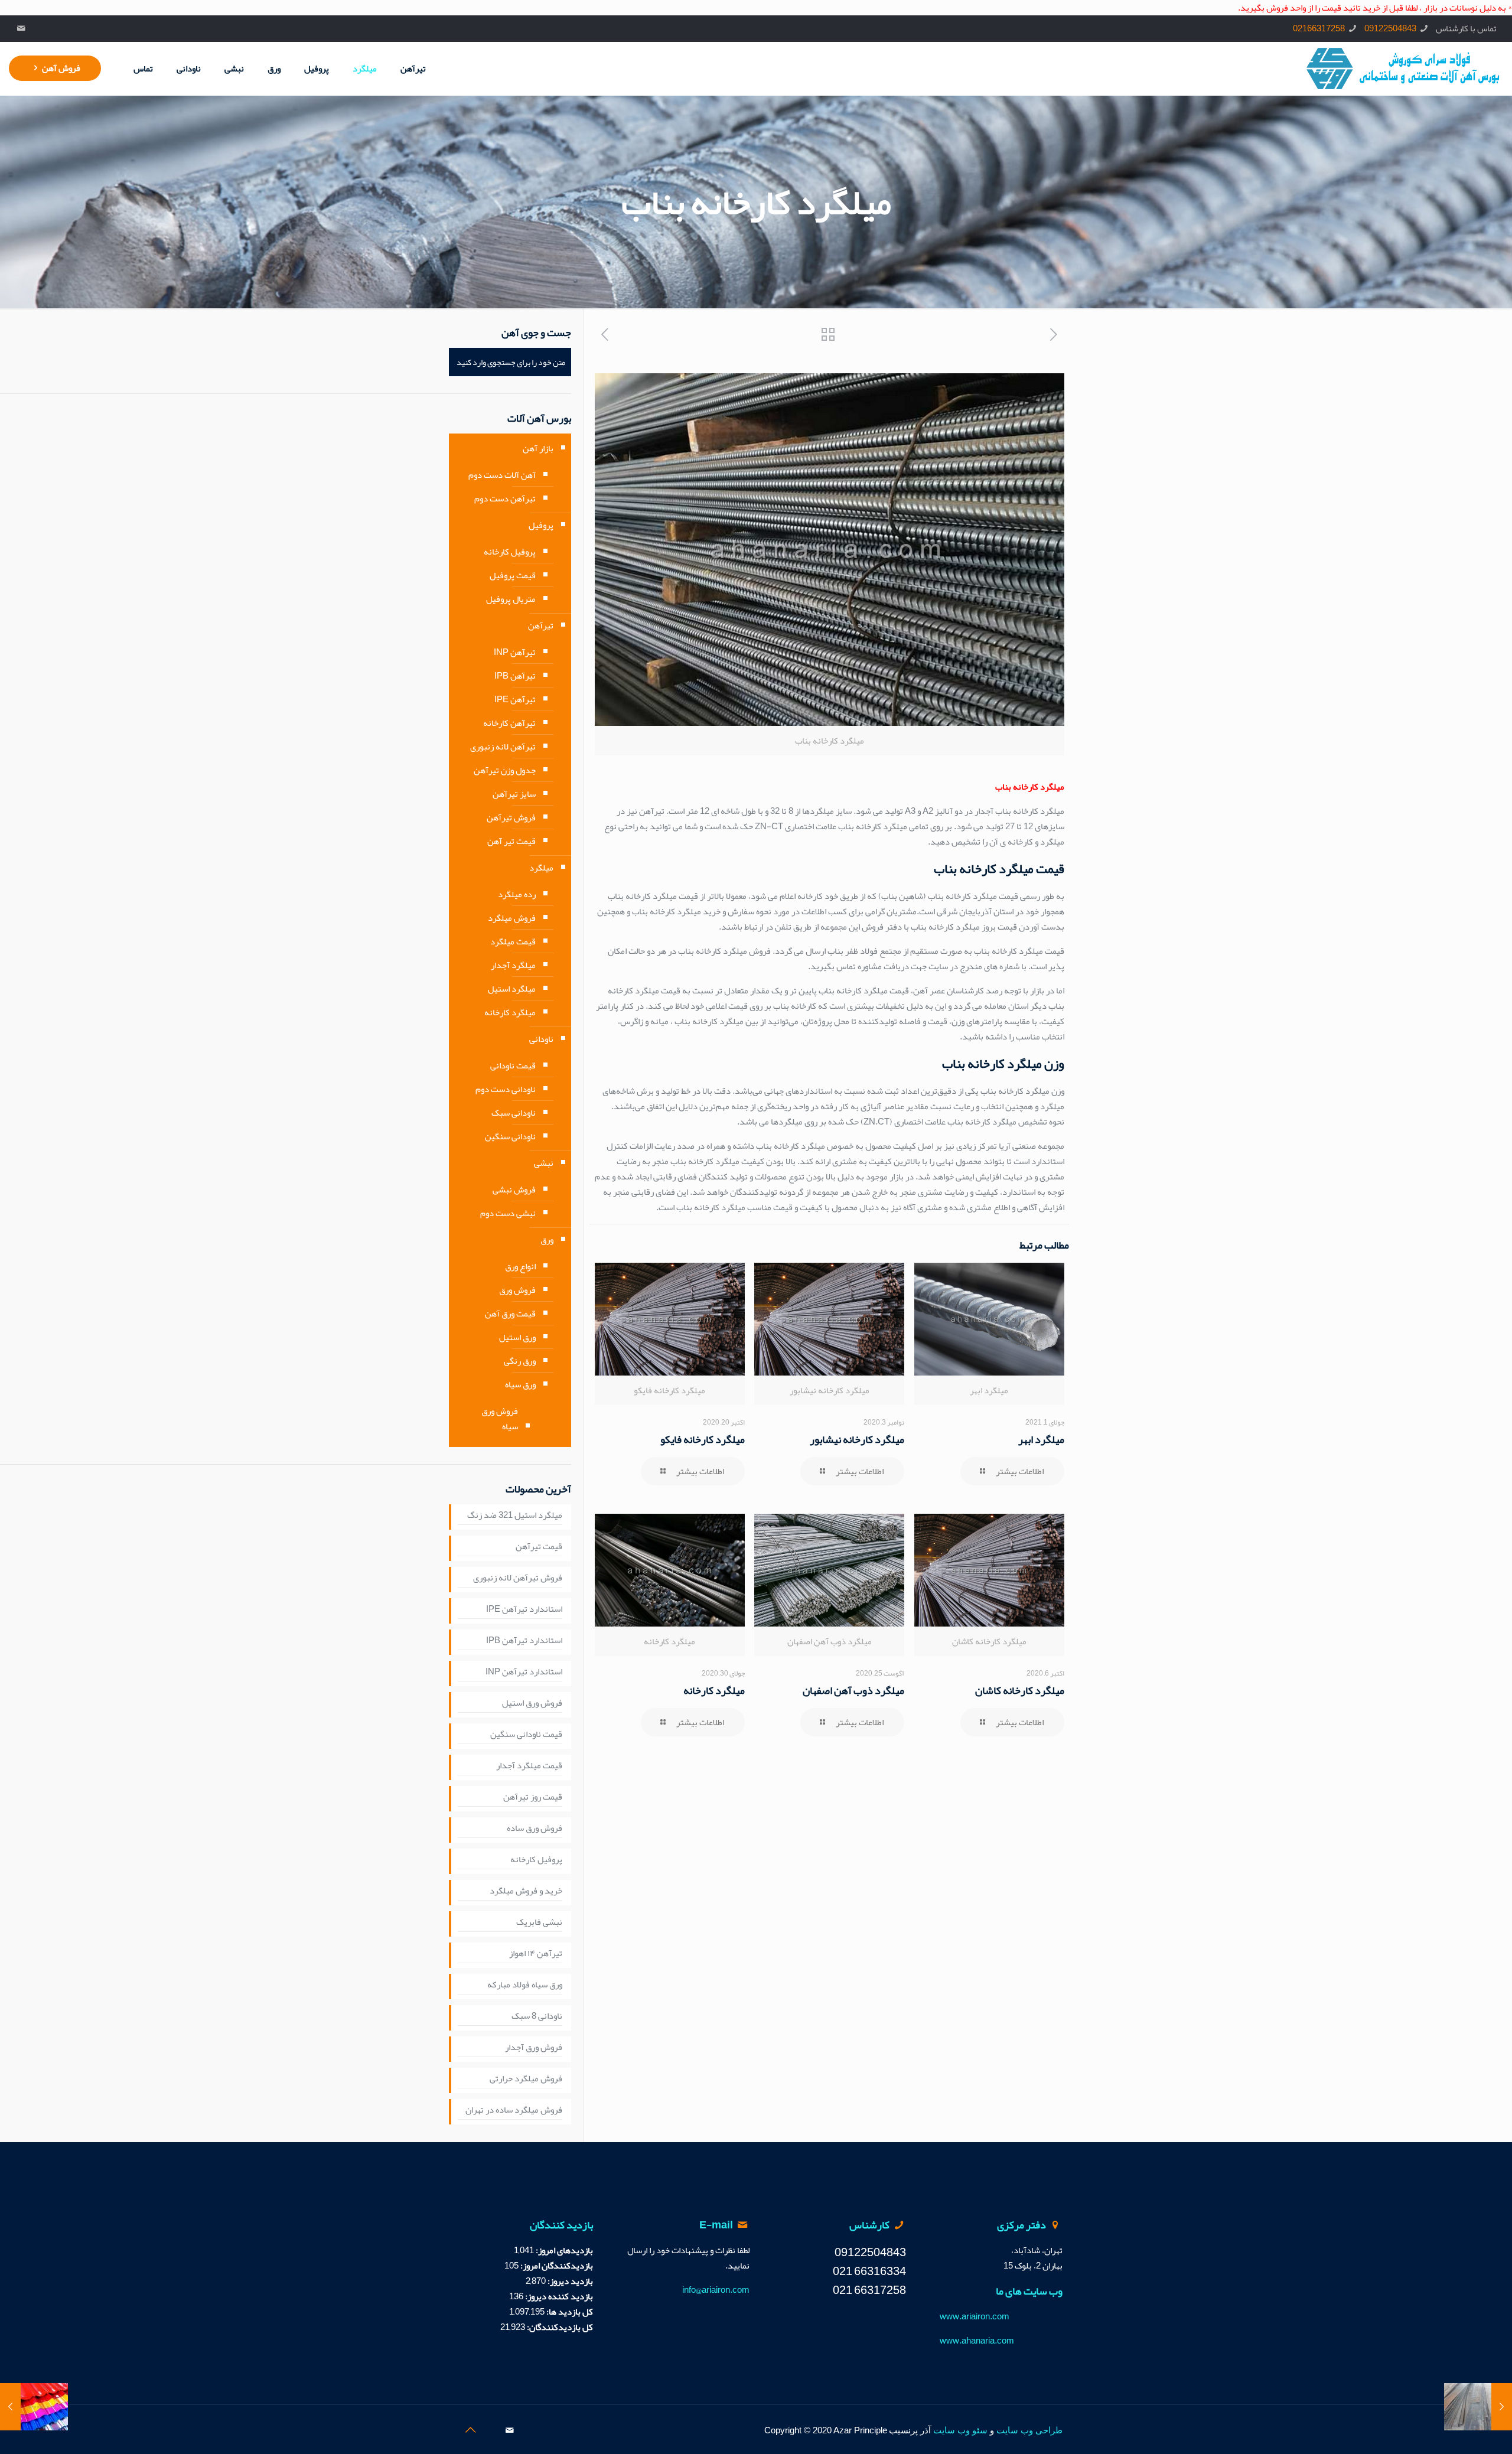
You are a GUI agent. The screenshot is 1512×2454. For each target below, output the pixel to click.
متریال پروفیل (511, 599)
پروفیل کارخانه (510, 552)
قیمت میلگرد (513, 941)
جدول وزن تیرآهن (505, 770)
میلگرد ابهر (1041, 1439)
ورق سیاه (520, 1384)
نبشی (544, 1163)
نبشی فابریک (539, 1922)
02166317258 (1319, 28)
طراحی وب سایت (1029, 2430)
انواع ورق (520, 1266)
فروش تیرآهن (511, 817)
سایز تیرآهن (514, 794)
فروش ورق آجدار (534, 2048)
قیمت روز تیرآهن (533, 1797)
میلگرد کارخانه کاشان (1020, 1690)
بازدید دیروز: (569, 2281)
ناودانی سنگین (510, 1136)
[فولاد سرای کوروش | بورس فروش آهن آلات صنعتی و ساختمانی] (1403, 69)
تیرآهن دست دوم (505, 498)
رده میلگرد (517, 894)
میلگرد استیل (512, 989)
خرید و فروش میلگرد (526, 1891)
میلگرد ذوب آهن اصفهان (853, 1690)
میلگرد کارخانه (714, 1690)
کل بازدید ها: (569, 2312)
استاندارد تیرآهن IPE (524, 1609)
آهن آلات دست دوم (502, 475)
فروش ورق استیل (532, 1703)
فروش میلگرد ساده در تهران (514, 2110)
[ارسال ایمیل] (22, 28)
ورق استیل (517, 1337)
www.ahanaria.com (977, 2341)
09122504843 (1390, 28)
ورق (547, 1240)
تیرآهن (541, 625)
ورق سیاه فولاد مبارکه (525, 1985)
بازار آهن (538, 448)
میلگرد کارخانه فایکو (703, 1439)
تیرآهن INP (515, 652)
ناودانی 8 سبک (537, 2016)
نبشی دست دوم (508, 1213)
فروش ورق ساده (535, 1829)
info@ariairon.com (716, 2290)
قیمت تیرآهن (539, 1547)
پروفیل (541, 525)
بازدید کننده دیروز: (558, 2296)
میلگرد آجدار (513, 965)
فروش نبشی (514, 1189)
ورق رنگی (520, 1361)
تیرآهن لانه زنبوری (503, 747)
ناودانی (541, 1039)
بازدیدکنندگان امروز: (556, 2266)
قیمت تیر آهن (511, 841)
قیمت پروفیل (513, 575)
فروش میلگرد (512, 918)
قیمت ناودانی (513, 1065)
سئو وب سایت (960, 2430)
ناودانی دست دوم (506, 1089)
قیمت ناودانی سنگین (526, 1735)
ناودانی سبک (514, 1113)
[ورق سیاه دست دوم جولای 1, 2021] (1478, 2407)
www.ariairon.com (975, 2316)
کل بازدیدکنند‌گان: (559, 2327)
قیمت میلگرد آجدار (529, 1766)
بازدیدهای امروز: (563, 2250)
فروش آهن (61, 68)
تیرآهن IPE (515, 699)
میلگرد (541, 868)
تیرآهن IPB (515, 676)
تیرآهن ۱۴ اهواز (536, 1954)
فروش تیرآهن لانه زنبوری (518, 1578)
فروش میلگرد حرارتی (526, 2079)
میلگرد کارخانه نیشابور (857, 1439)
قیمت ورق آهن (510, 1314)
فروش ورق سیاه (500, 1419)
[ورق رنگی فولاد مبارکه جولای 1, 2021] (34, 2407)
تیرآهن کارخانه (509, 723)
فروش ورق (517, 1290)
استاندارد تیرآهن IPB (524, 1641)
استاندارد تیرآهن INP (524, 1672)
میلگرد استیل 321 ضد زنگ (515, 1516)
